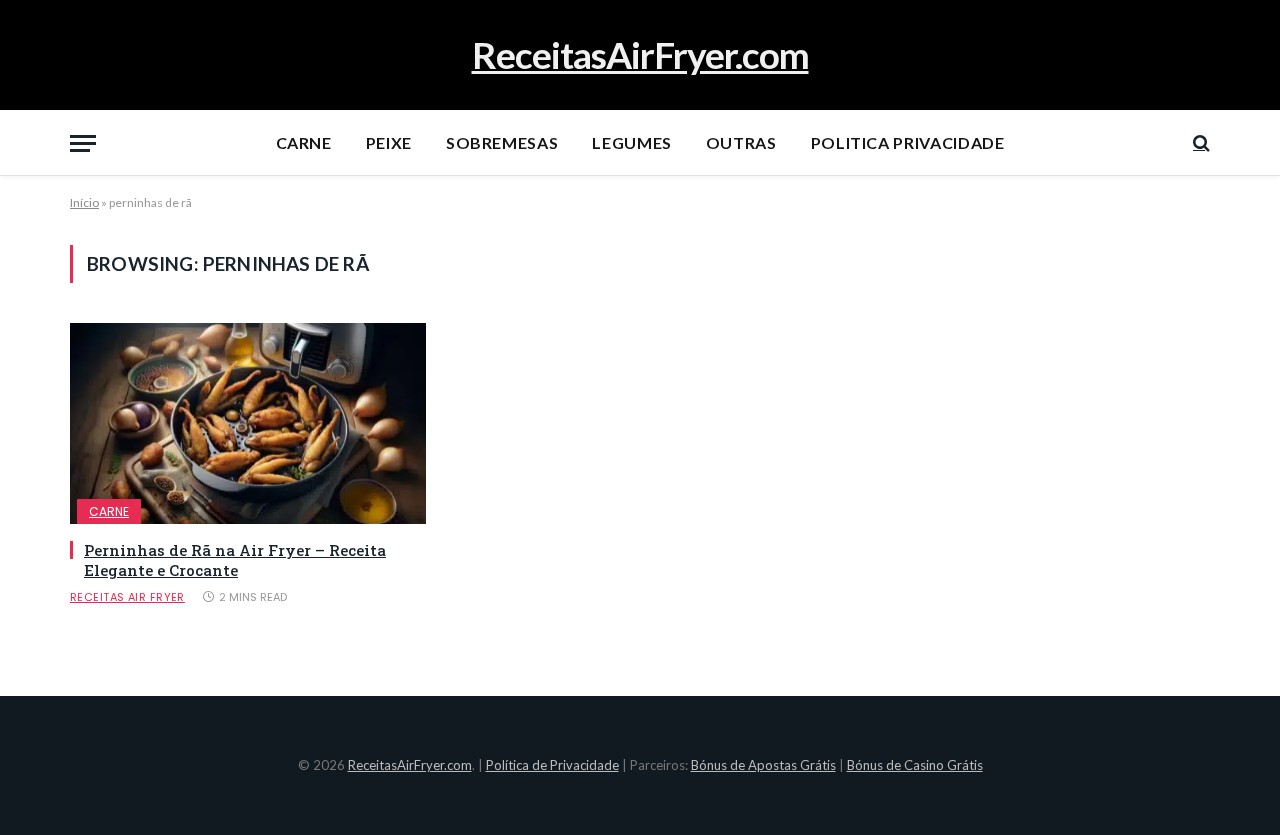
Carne (304, 142)
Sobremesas (502, 142)
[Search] (1199, 143)
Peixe (389, 142)
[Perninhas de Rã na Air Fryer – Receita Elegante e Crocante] (248, 423)
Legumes (631, 142)
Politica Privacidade (908, 142)
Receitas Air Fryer (127, 597)
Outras (741, 142)
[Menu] (83, 143)
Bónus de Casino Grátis (915, 765)
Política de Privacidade (552, 765)
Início (84, 202)
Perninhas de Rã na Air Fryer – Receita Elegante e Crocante (235, 560)
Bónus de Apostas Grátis (763, 765)
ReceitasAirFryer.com (410, 765)
